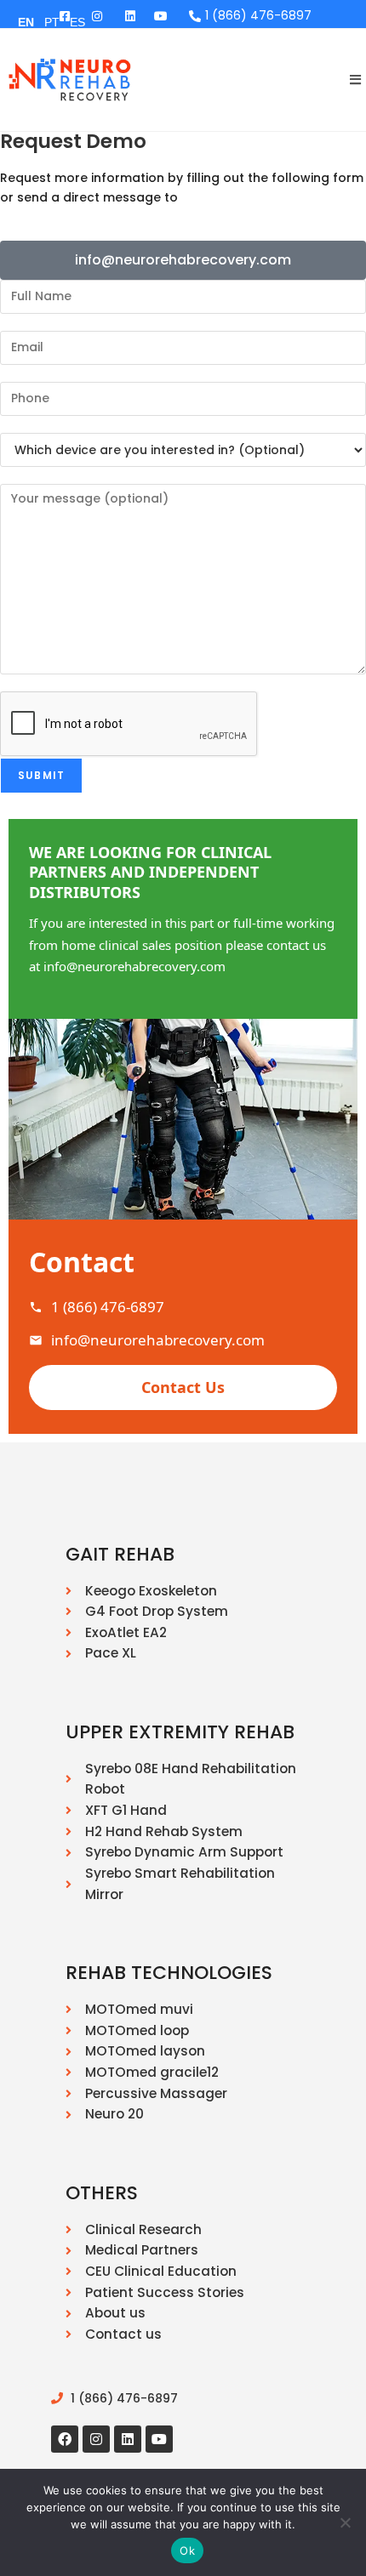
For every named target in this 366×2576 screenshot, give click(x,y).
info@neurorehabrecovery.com (158, 1340)
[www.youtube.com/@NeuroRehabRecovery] (163, 16)
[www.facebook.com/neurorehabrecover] (65, 2439)
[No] (345, 2522)
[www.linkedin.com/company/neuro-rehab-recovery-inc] (130, 16)
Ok (187, 2550)
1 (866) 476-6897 (108, 1307)
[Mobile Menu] (349, 80)
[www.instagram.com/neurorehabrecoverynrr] (97, 16)
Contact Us (183, 1387)
